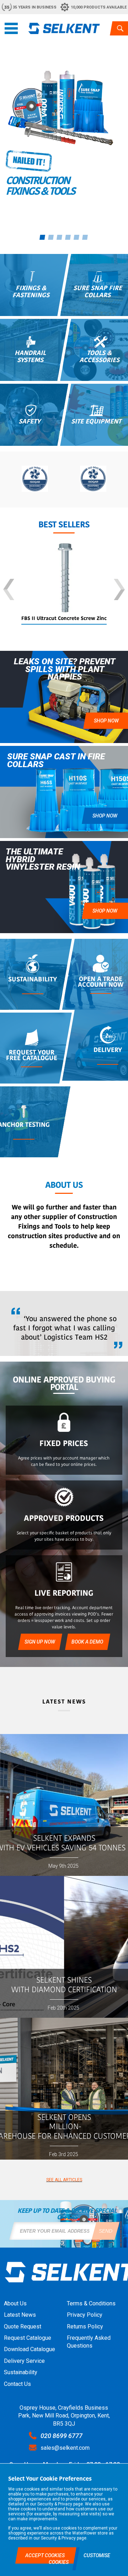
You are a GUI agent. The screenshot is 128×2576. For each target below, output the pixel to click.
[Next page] (119, 590)
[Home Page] (64, 28)
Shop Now (105, 816)
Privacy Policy (85, 2315)
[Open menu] (11, 28)
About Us (15, 2303)
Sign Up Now (40, 1642)
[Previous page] (9, 590)
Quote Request (23, 2326)
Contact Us (17, 2384)
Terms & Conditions (91, 2303)
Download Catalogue (30, 2349)
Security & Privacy (55, 2504)
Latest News (20, 2315)
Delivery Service (24, 2361)
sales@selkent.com (65, 2448)
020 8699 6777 (62, 2436)
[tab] (43, 237)
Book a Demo (87, 1642)
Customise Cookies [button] (79, 2559)
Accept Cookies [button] (46, 2555)
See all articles (64, 2180)
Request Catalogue (28, 2338)
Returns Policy (85, 2326)
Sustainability (21, 2372)
